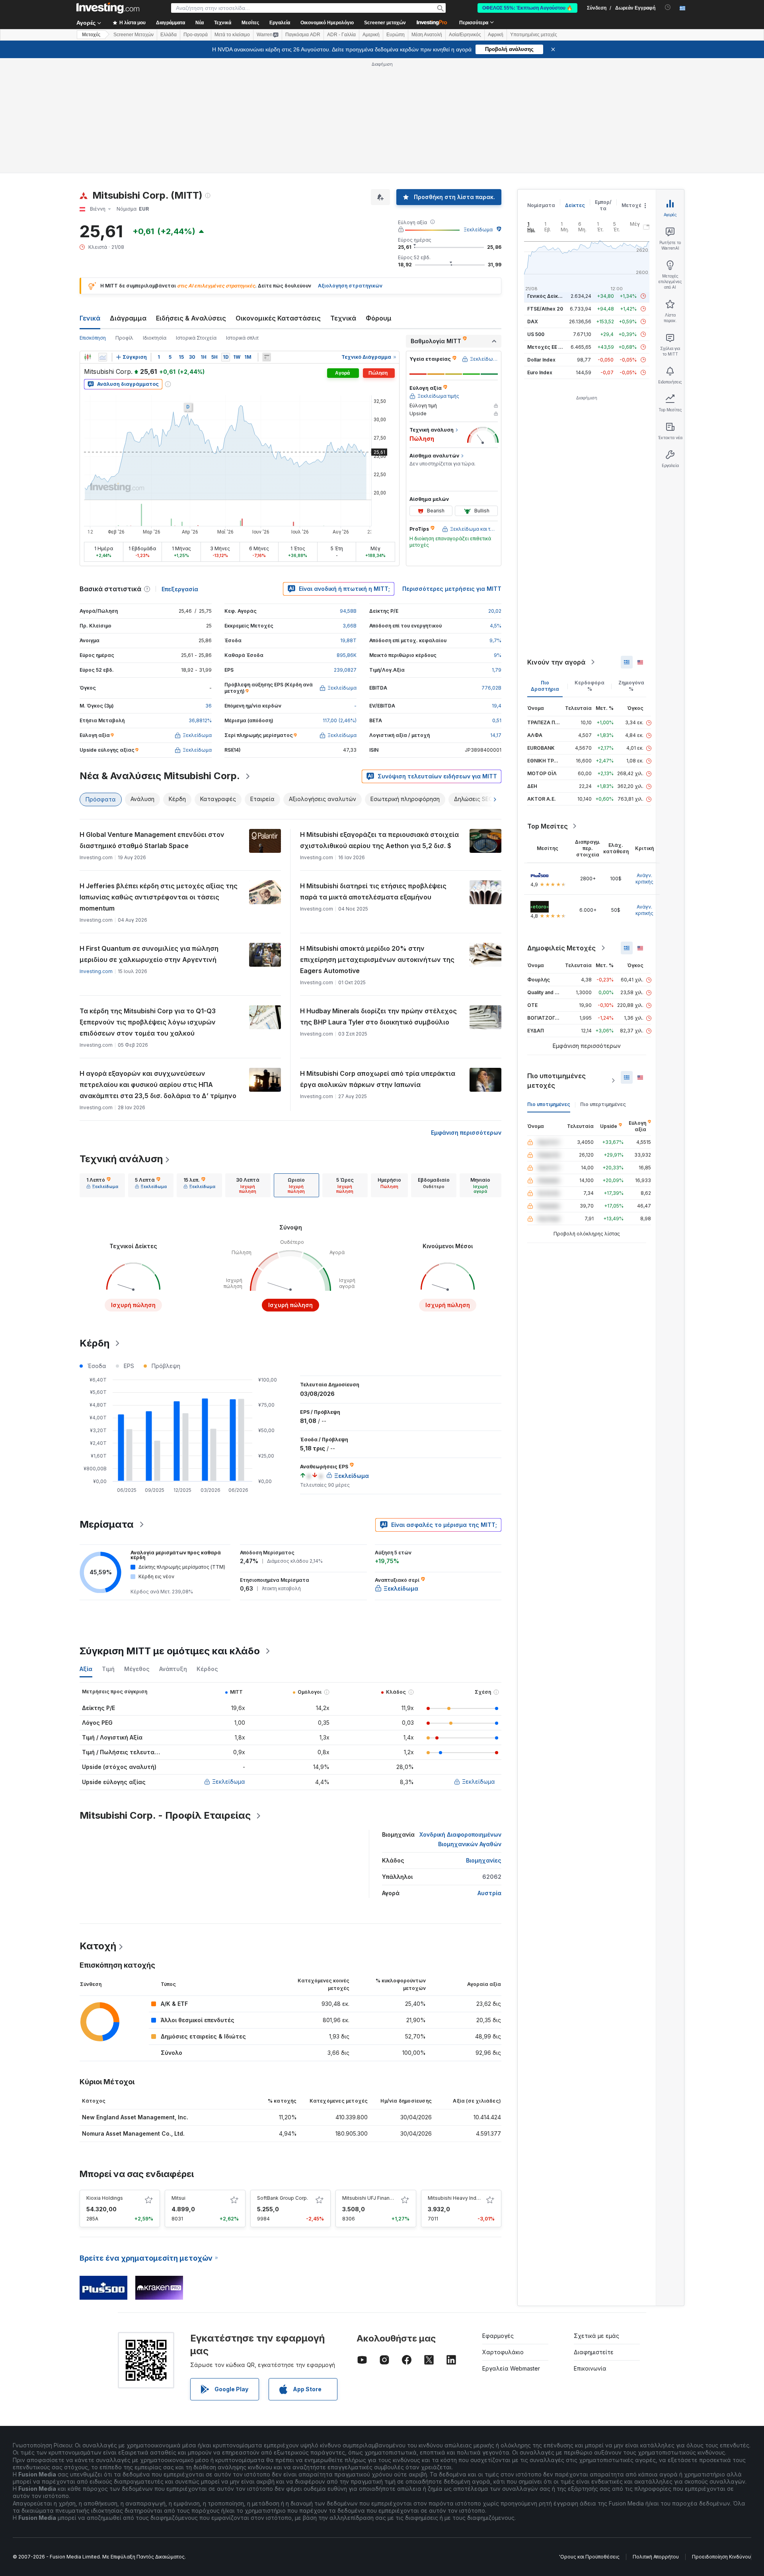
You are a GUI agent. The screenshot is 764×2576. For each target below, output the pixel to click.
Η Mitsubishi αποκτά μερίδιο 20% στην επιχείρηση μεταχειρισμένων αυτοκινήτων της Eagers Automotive (377, 960)
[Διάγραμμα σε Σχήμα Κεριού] (88, 357)
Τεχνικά (343, 318)
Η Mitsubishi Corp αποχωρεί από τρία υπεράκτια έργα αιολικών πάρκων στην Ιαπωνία (378, 1079)
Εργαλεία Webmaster (511, 2368)
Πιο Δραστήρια (545, 686)
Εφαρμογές (498, 2336)
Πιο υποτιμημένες (549, 1104)
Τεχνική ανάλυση (121, 1159)
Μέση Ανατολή (427, 35)
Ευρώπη (396, 35)
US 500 (536, 334)
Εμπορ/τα (603, 205)
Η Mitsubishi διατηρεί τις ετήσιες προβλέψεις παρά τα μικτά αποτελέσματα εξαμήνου (373, 891)
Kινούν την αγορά (556, 662)
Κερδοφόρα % (590, 686)
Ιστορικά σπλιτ (242, 338)
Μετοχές (633, 205)
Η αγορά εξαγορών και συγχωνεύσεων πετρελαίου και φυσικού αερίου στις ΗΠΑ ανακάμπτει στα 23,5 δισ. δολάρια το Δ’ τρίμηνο (158, 1085)
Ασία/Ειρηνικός (465, 35)
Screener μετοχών (385, 23)
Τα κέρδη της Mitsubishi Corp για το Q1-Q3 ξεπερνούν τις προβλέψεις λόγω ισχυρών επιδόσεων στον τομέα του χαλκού (148, 1022)
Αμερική (371, 35)
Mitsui (178, 2198)
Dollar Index (541, 360)
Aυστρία (489, 1893)
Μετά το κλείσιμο (232, 35)
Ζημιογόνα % (631, 686)
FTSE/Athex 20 (545, 309)
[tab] (102, 1185)
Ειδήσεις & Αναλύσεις (191, 318)
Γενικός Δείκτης (547, 296)
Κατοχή (98, 1946)
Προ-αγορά (196, 35)
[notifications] (668, 7)
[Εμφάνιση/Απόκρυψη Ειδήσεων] (267, 357)
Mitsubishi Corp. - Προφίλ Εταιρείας (165, 1815)
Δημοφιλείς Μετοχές (561, 948)
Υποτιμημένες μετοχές (534, 35)
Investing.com (96, 971)
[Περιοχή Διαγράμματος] (103, 357)
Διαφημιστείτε (594, 2352)
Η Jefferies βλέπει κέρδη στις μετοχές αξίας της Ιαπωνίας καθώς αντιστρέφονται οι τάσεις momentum (159, 897)
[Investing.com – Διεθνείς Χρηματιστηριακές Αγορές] (108, 8)
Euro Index (540, 372)
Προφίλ (124, 338)
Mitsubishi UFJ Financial (370, 2198)
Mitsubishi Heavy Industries (460, 2198)
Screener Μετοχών (134, 35)
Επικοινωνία (590, 2368)
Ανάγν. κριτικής (644, 879)
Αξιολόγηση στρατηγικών (350, 286)
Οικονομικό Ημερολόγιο (327, 23)
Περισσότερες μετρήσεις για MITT (452, 589)
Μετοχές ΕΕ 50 (546, 347)
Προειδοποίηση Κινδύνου (721, 2557)
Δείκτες (575, 205)
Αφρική (496, 35)
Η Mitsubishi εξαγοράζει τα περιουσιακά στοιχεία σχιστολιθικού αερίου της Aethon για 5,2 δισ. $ (379, 840)
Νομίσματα (541, 205)
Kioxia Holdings (105, 2198)
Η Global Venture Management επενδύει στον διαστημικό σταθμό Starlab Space (152, 840)
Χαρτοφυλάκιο (503, 2352)
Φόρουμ (379, 318)
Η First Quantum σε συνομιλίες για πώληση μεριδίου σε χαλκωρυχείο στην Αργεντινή (149, 954)
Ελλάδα (169, 35)
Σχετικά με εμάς (596, 2336)
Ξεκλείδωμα (478, 230)
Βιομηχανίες (484, 1860)
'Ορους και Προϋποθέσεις (589, 2557)
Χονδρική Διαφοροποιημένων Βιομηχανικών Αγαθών (460, 1839)
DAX (533, 322)
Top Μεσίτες (548, 826)
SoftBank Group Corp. (283, 2198)
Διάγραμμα (128, 318)
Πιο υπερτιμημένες (603, 1104)
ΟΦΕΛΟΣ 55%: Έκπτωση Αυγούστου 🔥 (527, 8)
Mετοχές (91, 35)
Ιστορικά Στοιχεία (196, 338)
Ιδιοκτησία (155, 338)
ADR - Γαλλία (341, 35)
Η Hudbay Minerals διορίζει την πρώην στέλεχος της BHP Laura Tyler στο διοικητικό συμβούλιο (378, 1016)
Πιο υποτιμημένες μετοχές (556, 1081)
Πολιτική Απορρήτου (656, 2557)
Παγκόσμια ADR (303, 35)
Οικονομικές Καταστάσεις (278, 318)
